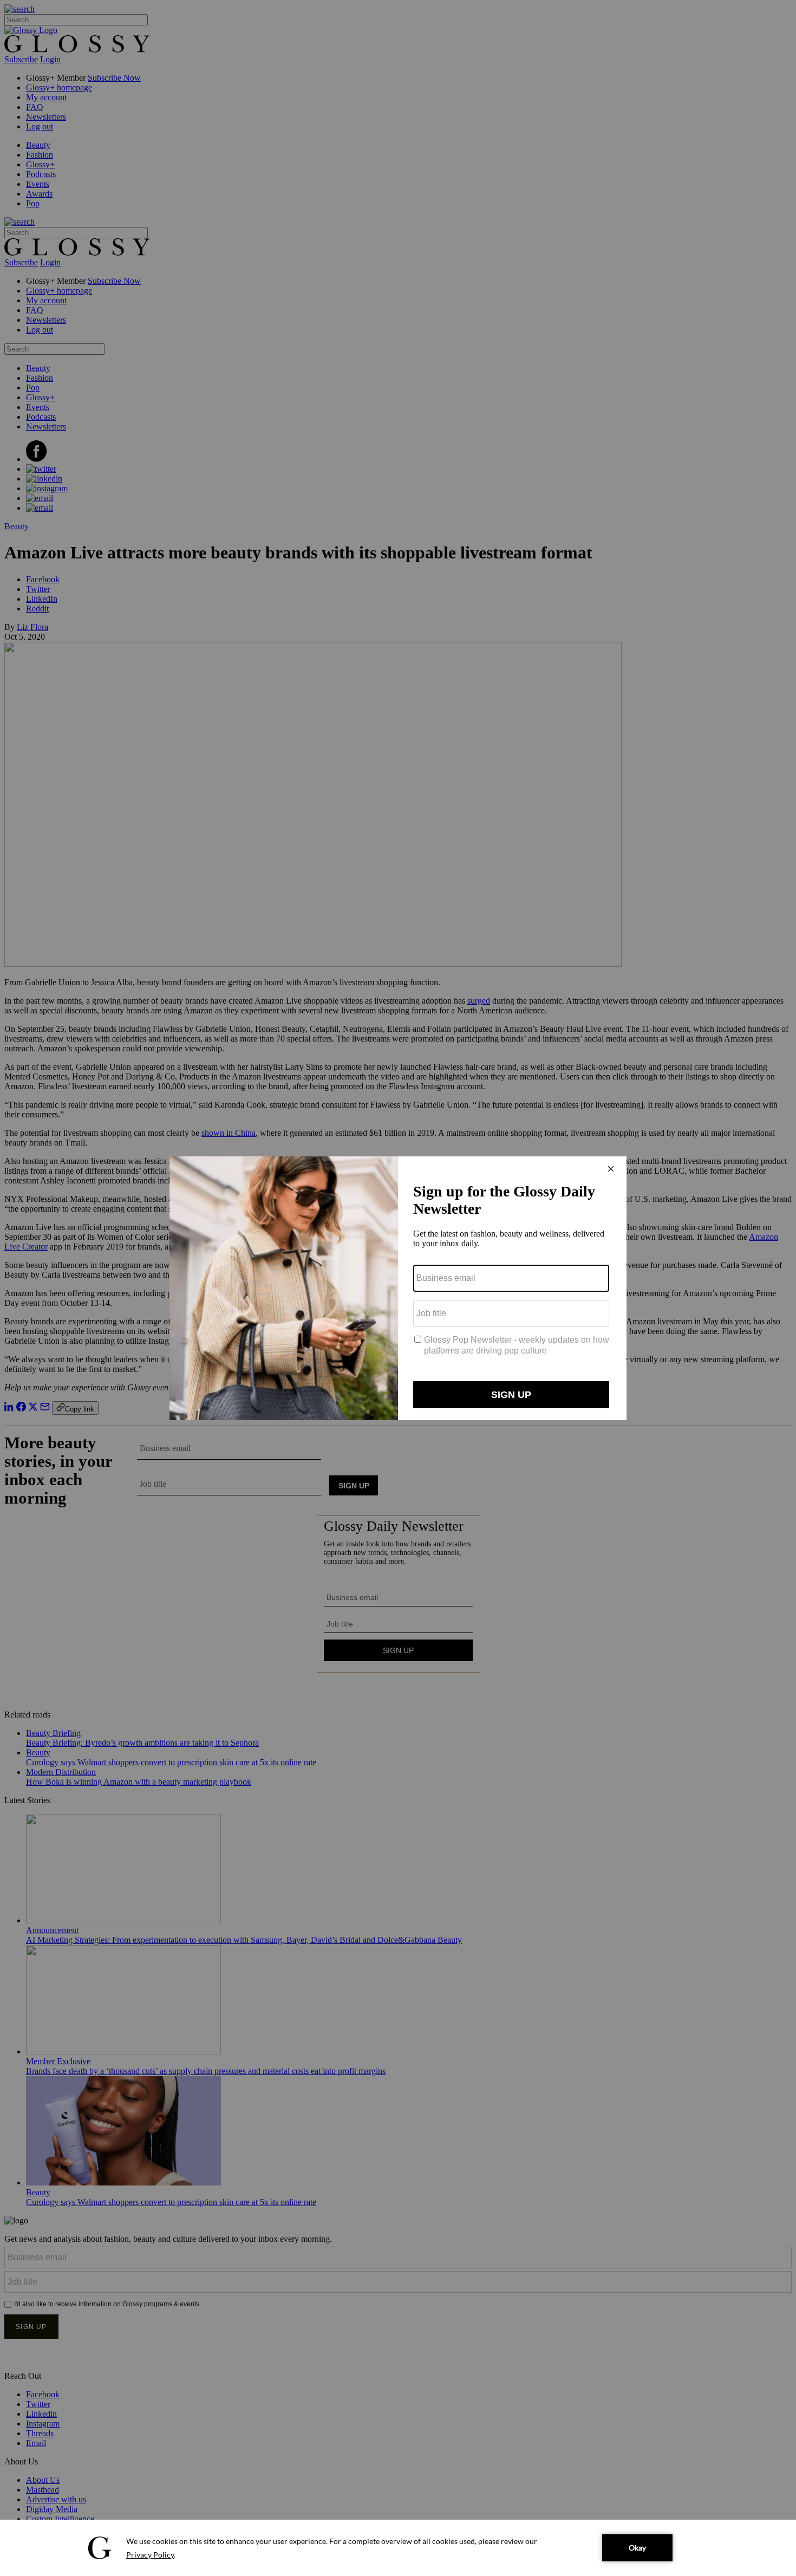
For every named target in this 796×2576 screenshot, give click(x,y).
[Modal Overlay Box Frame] (398, 1288)
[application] (398, 2548)
